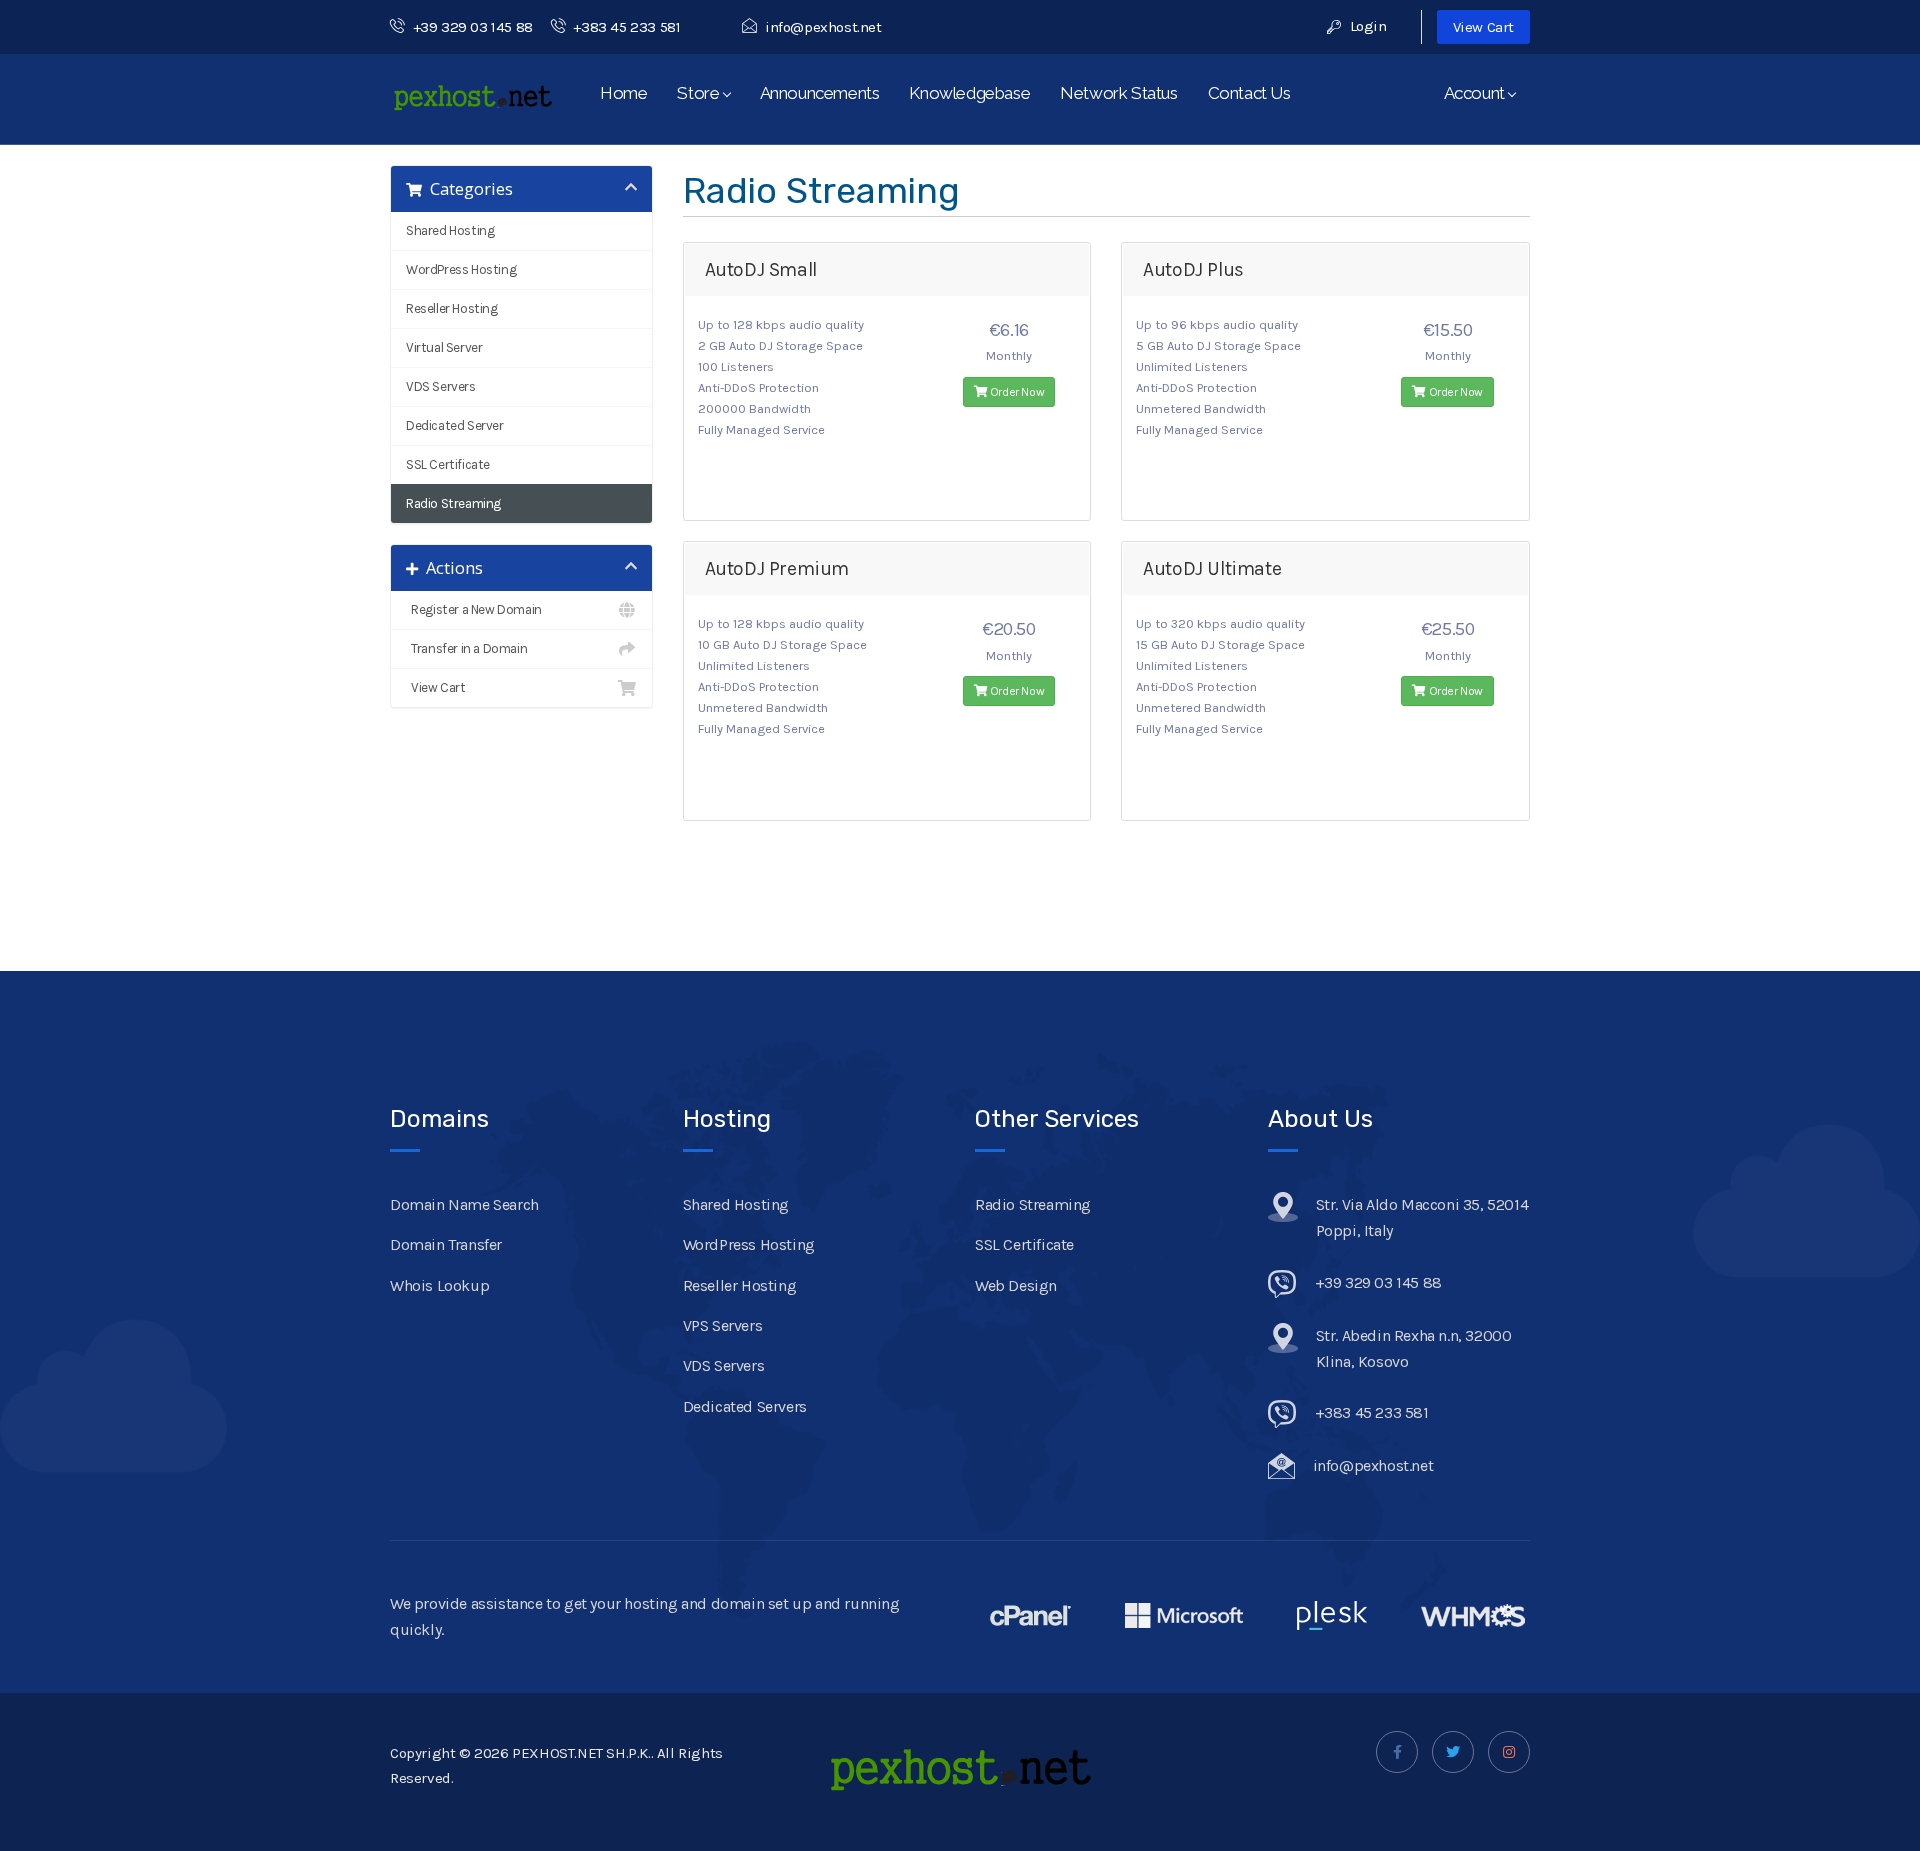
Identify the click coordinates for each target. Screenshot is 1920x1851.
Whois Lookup (439, 1285)
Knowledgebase (969, 93)
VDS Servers (441, 386)
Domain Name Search (464, 1204)
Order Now (1015, 392)
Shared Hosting (450, 230)
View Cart (1483, 27)
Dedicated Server (455, 425)
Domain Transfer (446, 1244)
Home (623, 93)
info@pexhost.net (823, 27)
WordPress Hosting (461, 269)
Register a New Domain (474, 609)
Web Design (1016, 1285)
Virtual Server (444, 347)
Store (701, 93)
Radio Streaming (453, 503)
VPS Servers (723, 1325)
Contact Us (1249, 93)
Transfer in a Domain (466, 648)
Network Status (1118, 93)
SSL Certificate (448, 464)
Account (1478, 93)
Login (1366, 26)
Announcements (820, 93)
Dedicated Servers (745, 1406)
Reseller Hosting (452, 308)
